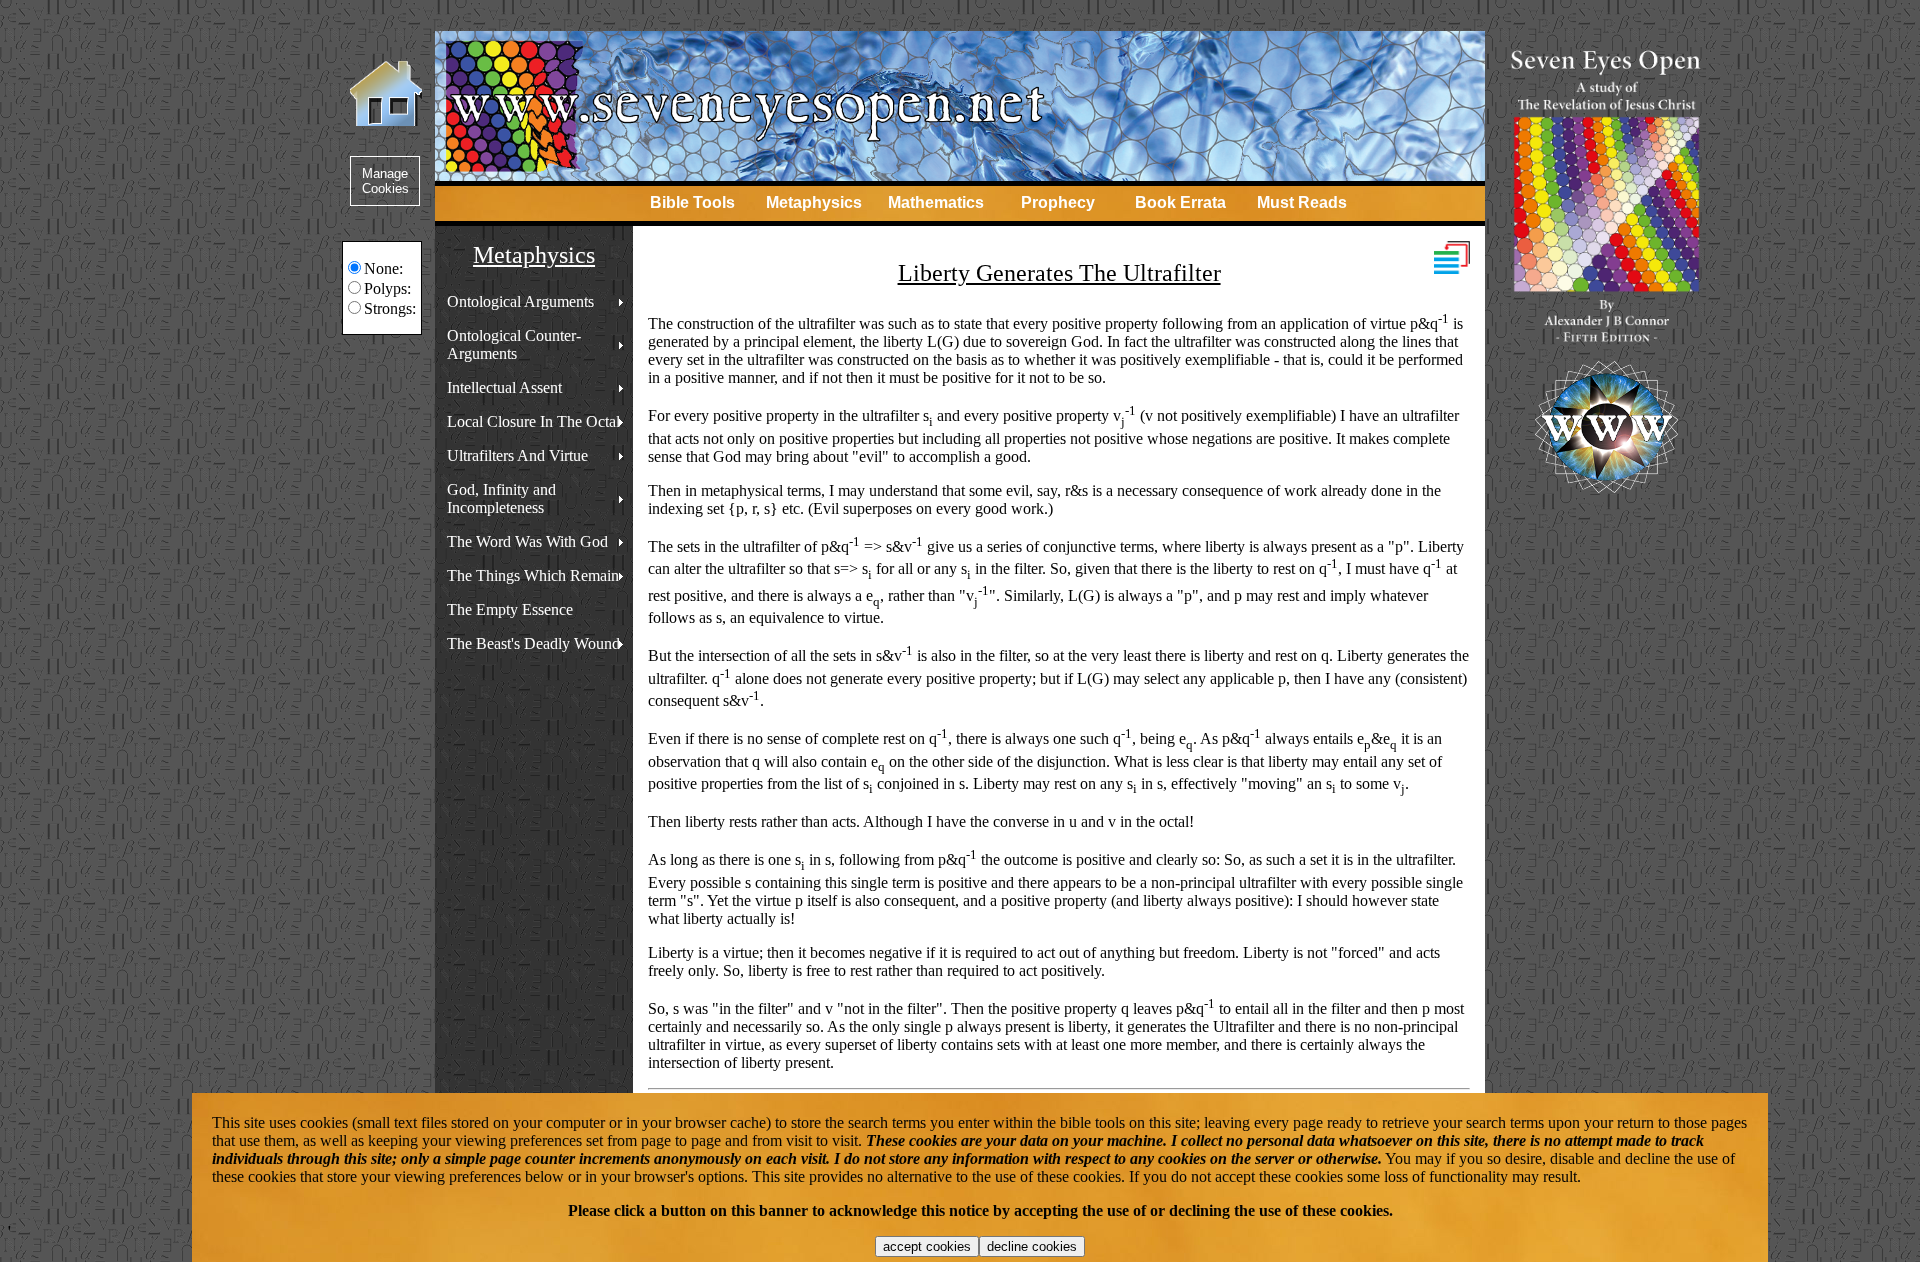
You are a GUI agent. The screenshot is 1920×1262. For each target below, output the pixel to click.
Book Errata (1180, 202)
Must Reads (1302, 202)
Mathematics (936, 202)
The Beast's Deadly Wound (533, 643)
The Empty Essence (510, 609)
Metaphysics (814, 202)
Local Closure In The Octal (533, 421)
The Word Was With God (527, 541)
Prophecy (1058, 202)
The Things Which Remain (533, 575)
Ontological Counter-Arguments (514, 344)
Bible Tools (692, 202)
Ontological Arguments (520, 301)
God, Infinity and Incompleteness (501, 498)
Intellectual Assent (504, 387)
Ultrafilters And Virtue (517, 455)
